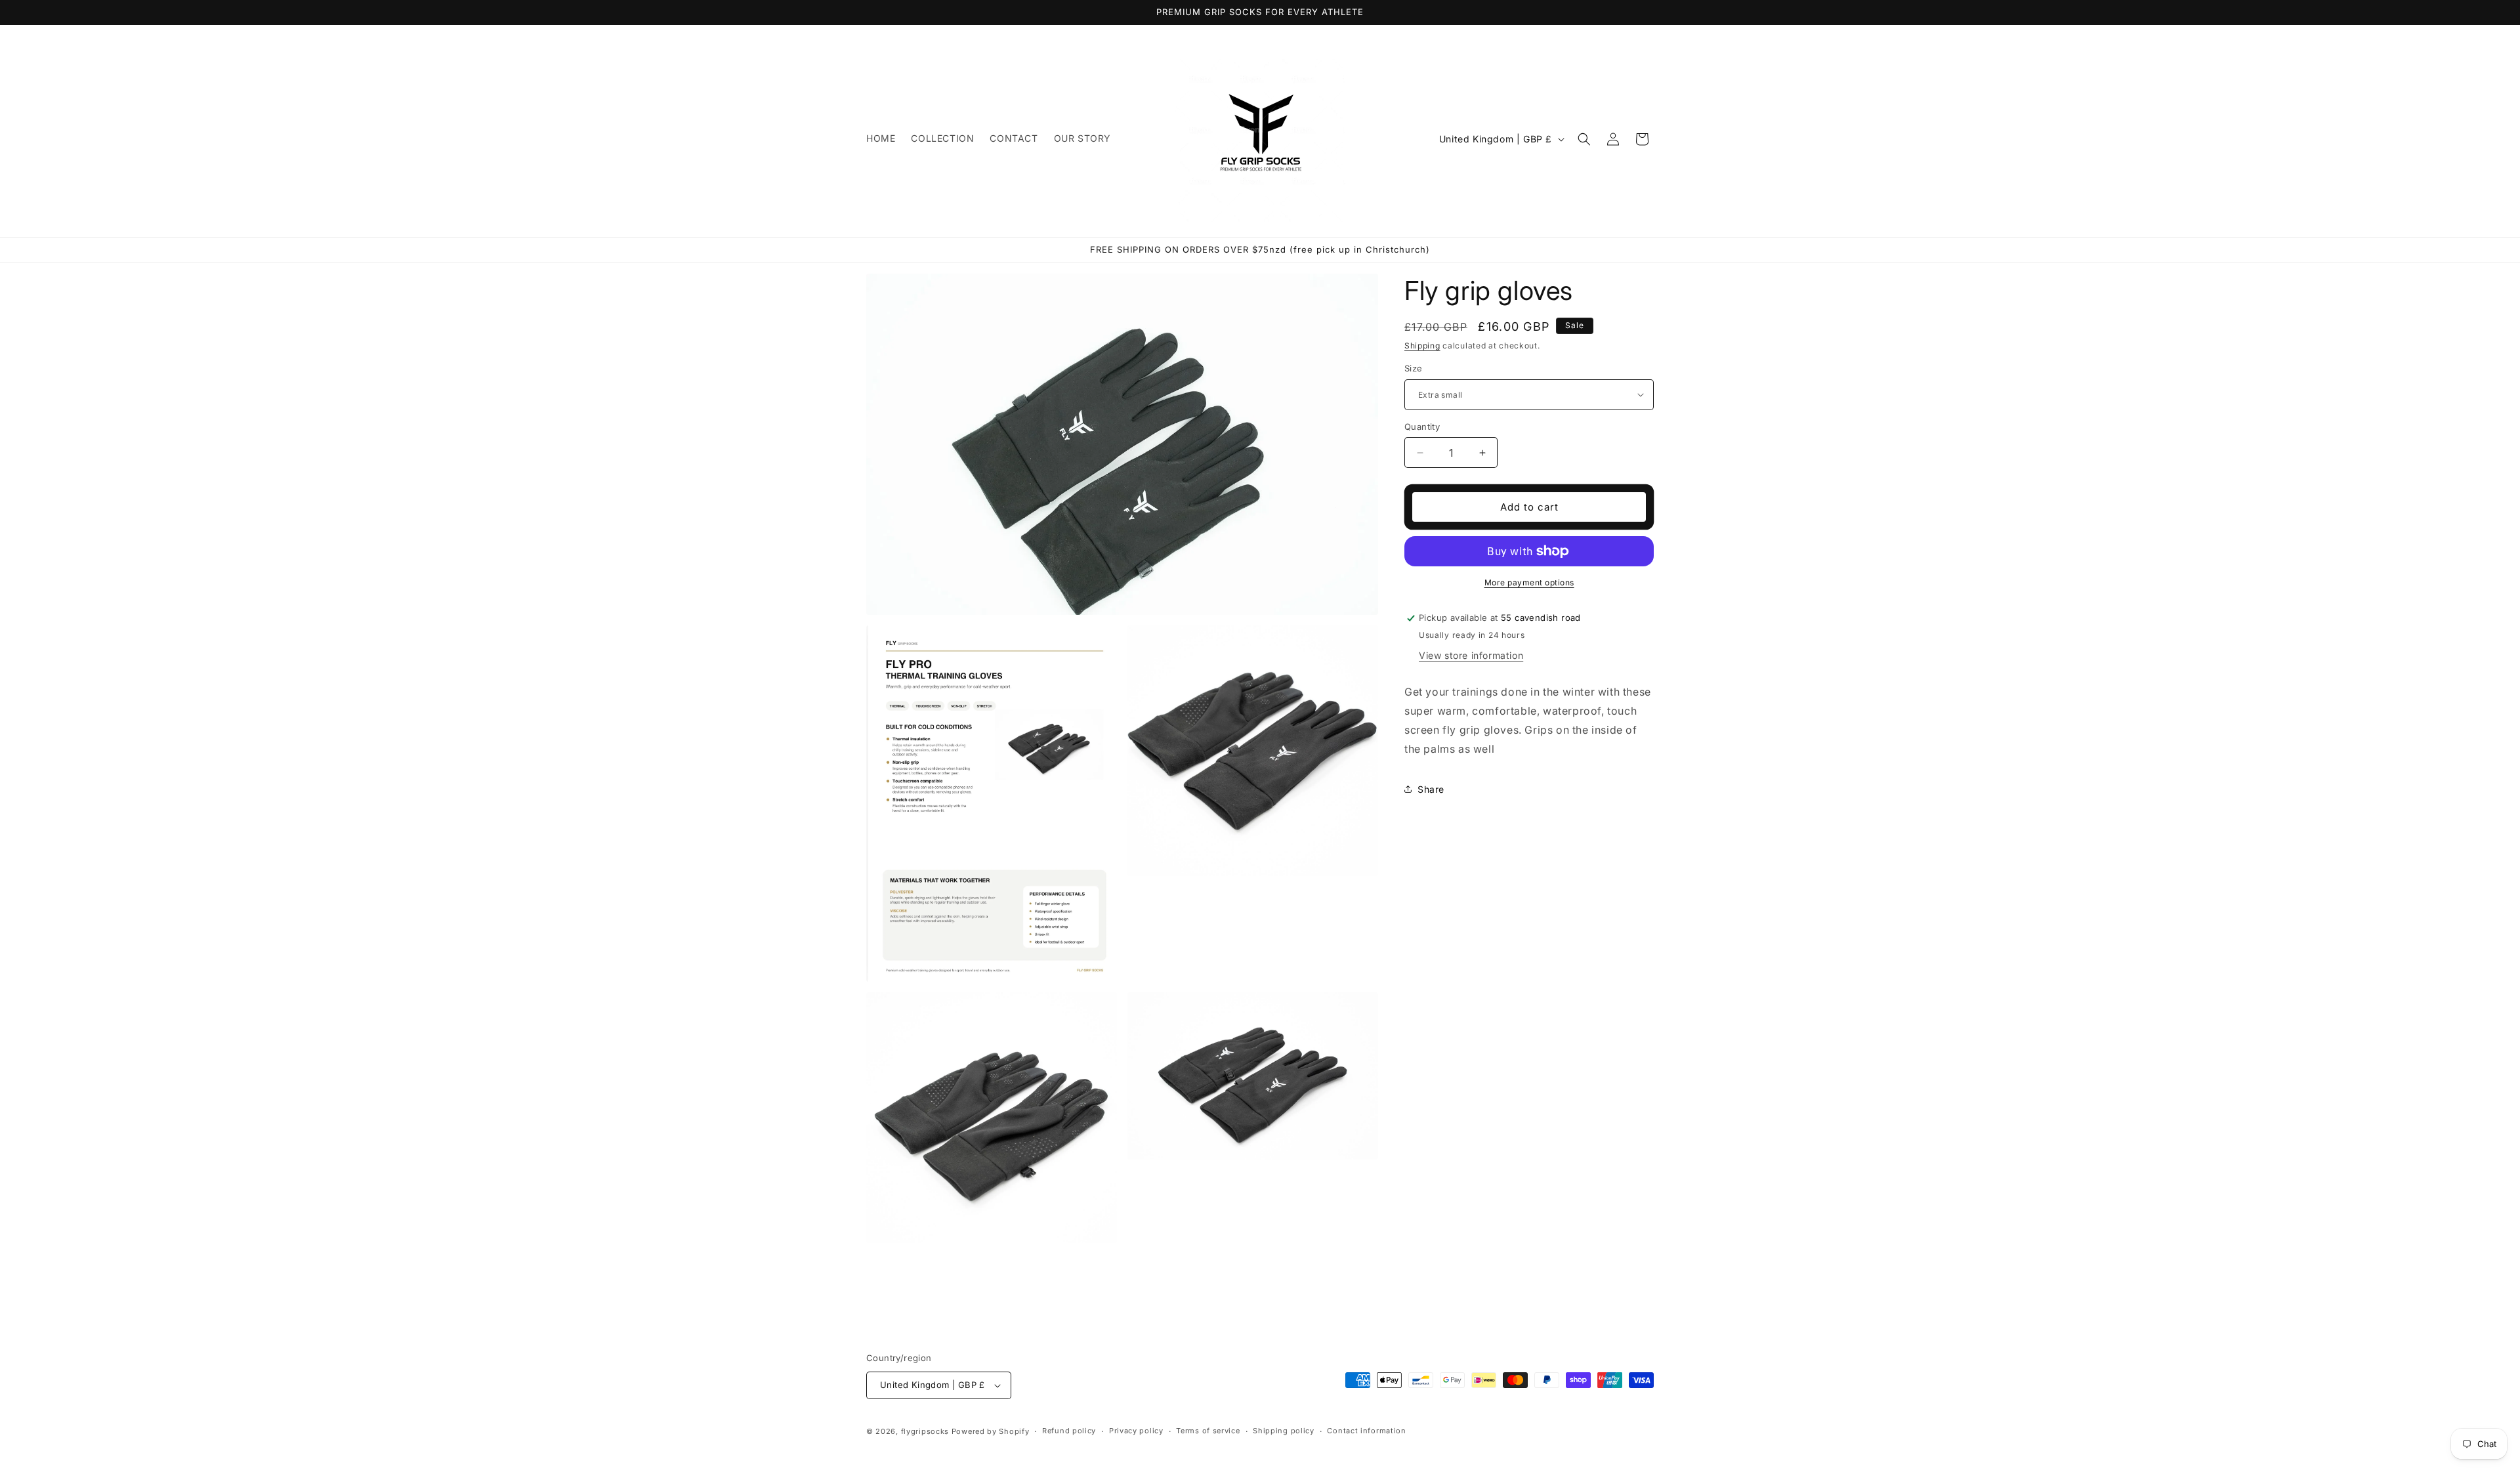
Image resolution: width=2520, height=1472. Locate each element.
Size (1414, 368)
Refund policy (1069, 1431)
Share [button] (1431, 789)
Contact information (1366, 1431)
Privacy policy (1136, 1431)
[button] (1584, 139)
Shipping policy (1284, 1431)
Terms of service (1208, 1431)
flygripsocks (925, 1431)
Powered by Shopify (991, 1431)
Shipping (1422, 346)
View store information (1471, 655)
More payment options (1529, 582)
